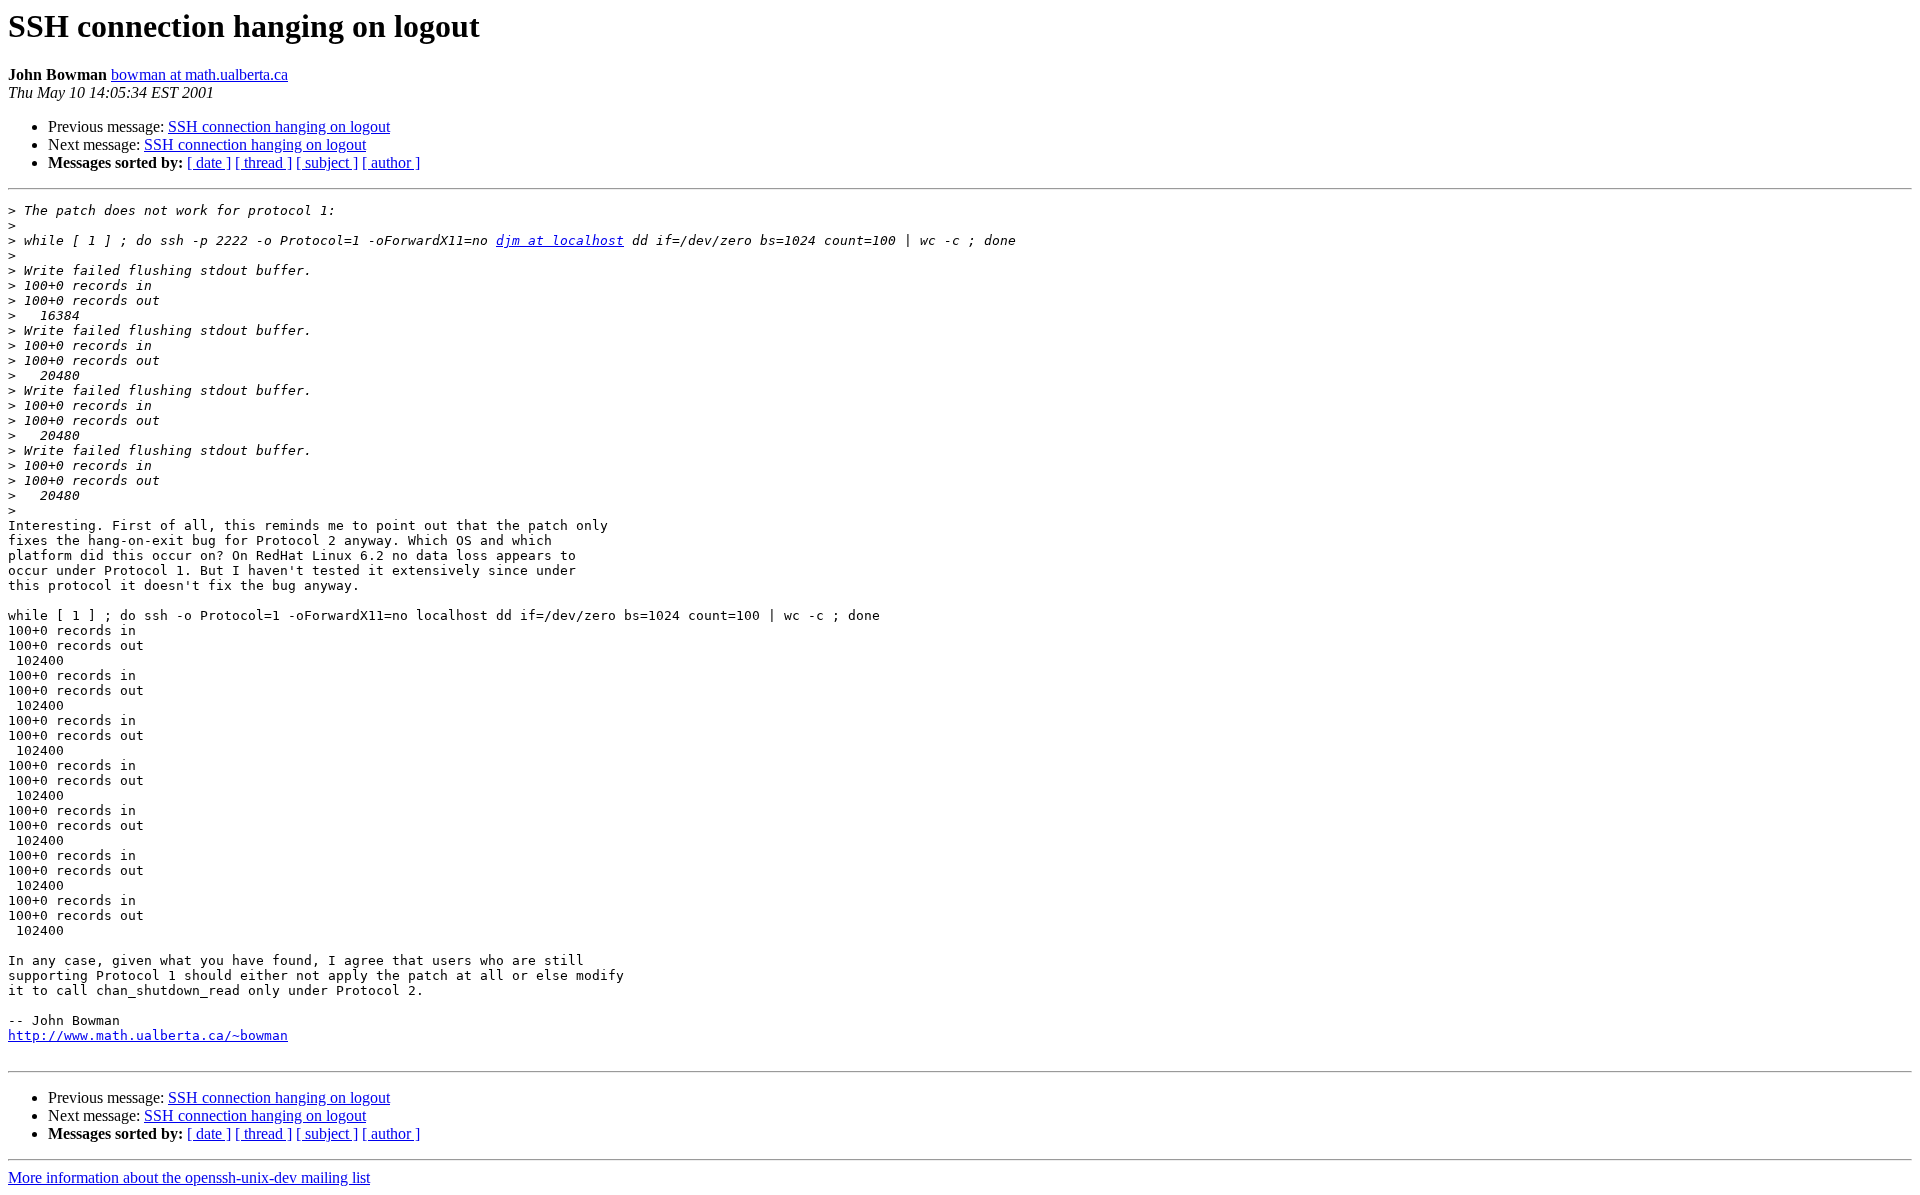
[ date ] (209, 162)
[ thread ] (263, 162)
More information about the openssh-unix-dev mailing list (189, 1177)
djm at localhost (560, 240)
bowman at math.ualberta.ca (199, 74)
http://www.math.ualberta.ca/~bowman (148, 1035)
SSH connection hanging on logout (279, 126)
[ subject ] (327, 162)
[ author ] (391, 162)
